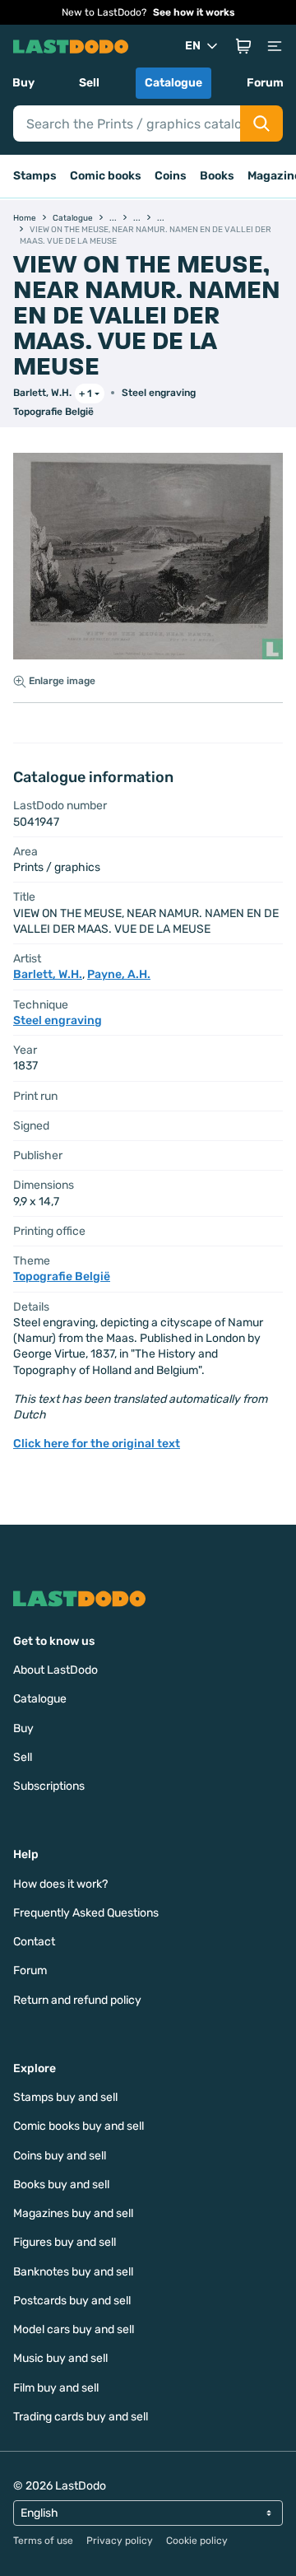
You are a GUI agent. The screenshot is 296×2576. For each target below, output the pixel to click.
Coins (171, 176)
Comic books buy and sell (79, 2126)
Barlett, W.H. (42, 393)
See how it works (194, 12)
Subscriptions (49, 1786)
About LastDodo (55, 1670)
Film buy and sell (56, 2388)
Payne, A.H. (119, 974)
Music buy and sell (60, 2358)
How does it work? (60, 1884)
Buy (23, 83)
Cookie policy (197, 2541)
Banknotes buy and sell (73, 2272)
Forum (265, 83)
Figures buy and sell (65, 2242)
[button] (243, 46)
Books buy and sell (61, 2185)
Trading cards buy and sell (81, 2417)
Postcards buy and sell (72, 2301)
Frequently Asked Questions (86, 1913)
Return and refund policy (77, 2000)
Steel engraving (159, 393)
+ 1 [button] (86, 394)
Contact (34, 1942)
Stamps (35, 176)
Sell (89, 83)
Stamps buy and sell (65, 2097)
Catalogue (173, 83)
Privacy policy (120, 2541)
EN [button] (193, 46)
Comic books (106, 176)
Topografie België (53, 412)
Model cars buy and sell (74, 2329)
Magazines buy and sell (73, 2213)
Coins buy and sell (60, 2156)
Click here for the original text (97, 1444)
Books (217, 176)
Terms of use (43, 2541)
